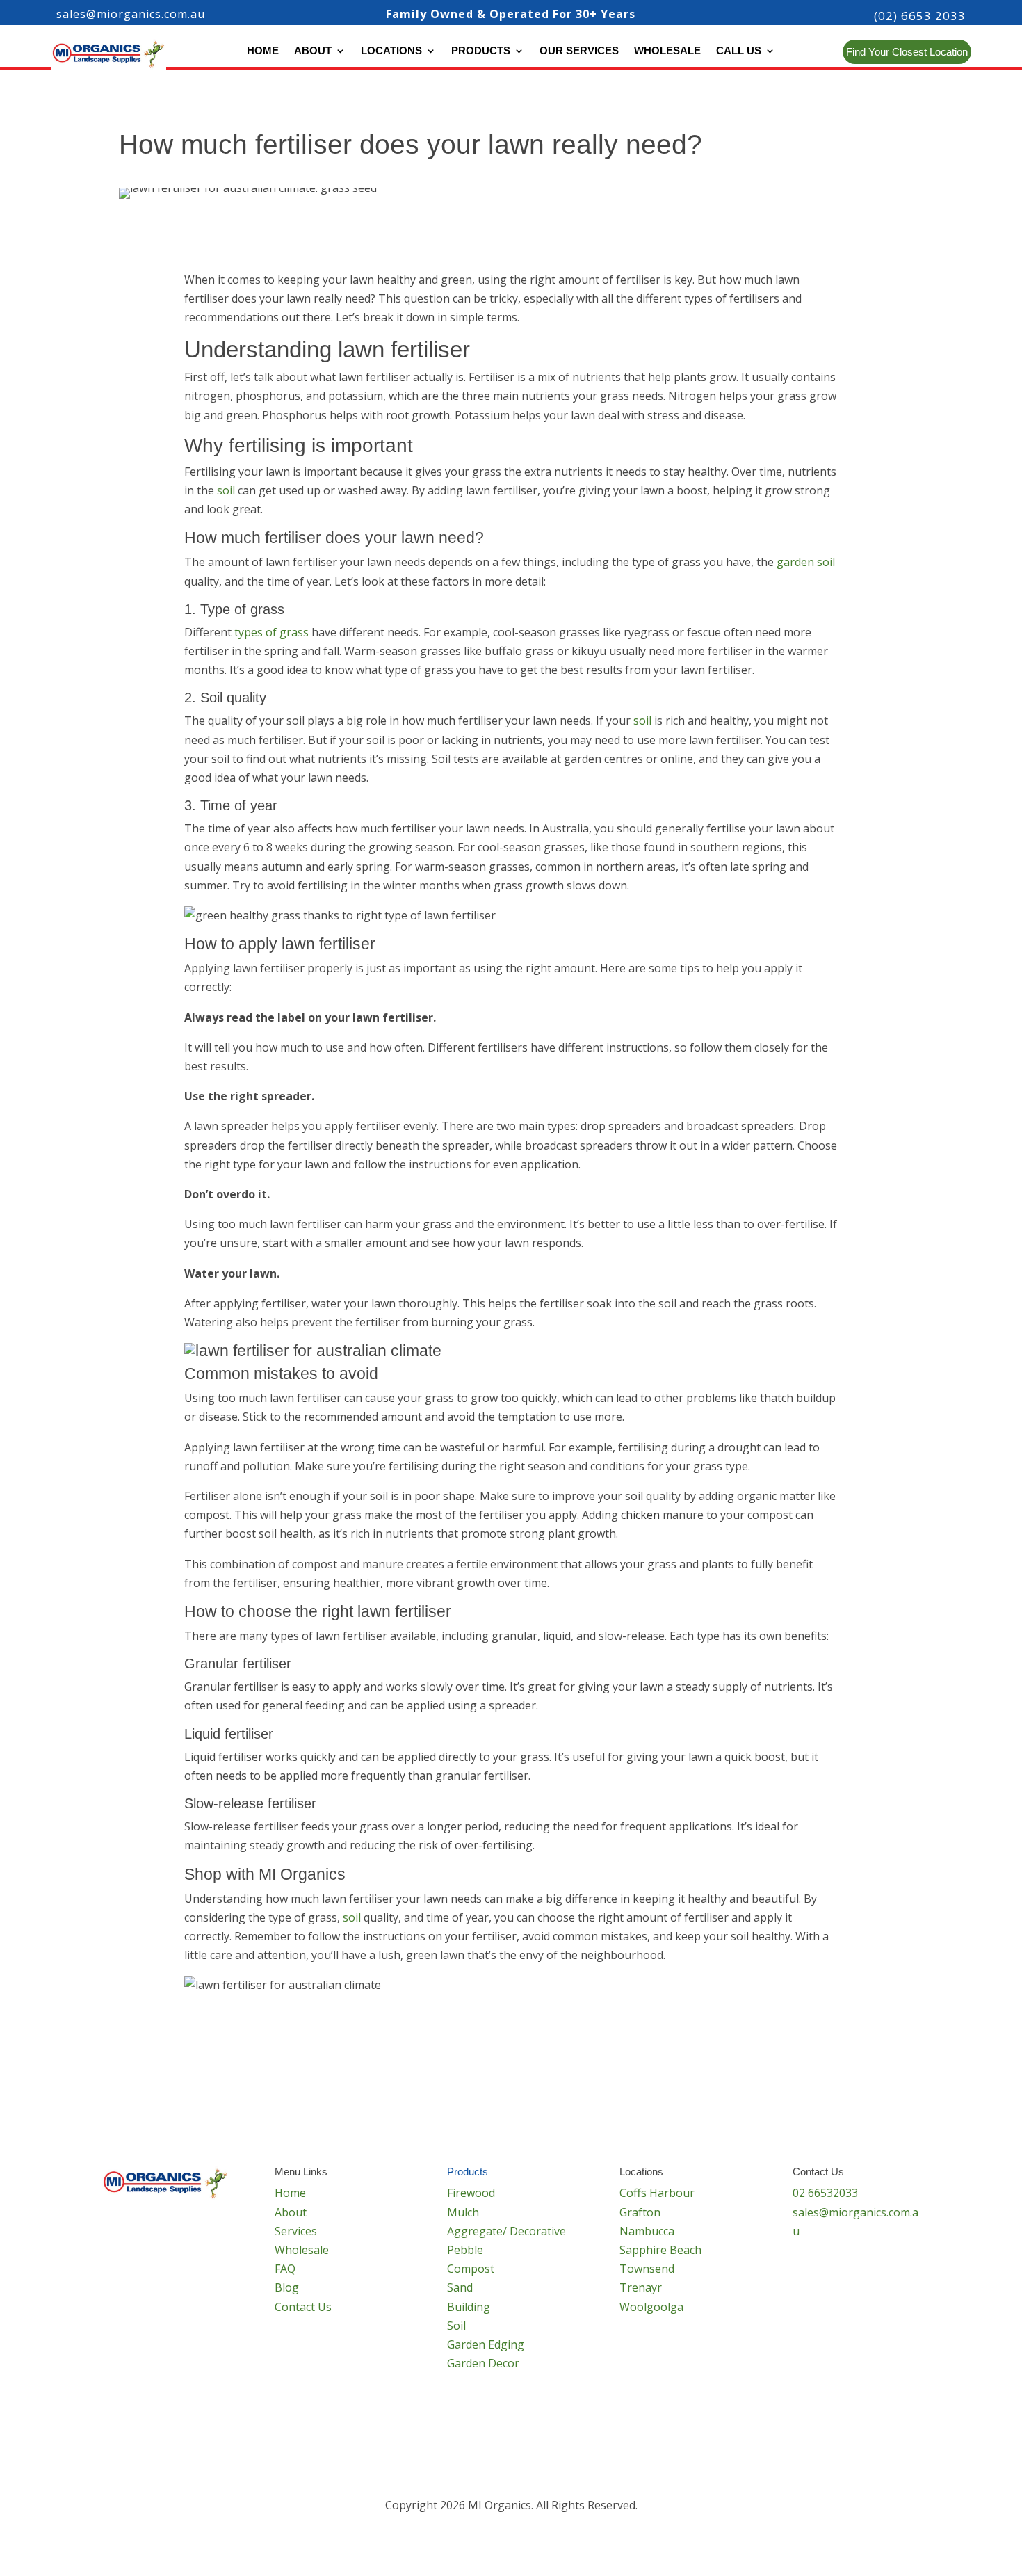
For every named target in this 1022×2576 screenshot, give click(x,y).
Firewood (471, 2193)
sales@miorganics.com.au (131, 14)
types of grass (271, 632)
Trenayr (641, 2287)
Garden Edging (486, 2344)
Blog (287, 2287)
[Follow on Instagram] (832, 2274)
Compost (471, 2269)
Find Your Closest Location (907, 52)
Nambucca (647, 2231)
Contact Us (303, 2307)
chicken (640, 1515)
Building (469, 2307)
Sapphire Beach (660, 2250)
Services (296, 2231)
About (313, 51)
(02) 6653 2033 (920, 16)
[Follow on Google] (859, 2274)
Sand (460, 2287)
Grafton (640, 2212)
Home (263, 51)
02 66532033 (825, 2193)
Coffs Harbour (657, 2193)
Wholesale (667, 51)
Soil (456, 2326)
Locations (391, 51)
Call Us (739, 51)
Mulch (463, 2212)
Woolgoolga (651, 2307)
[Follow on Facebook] (804, 2274)
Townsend (647, 2269)
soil (226, 490)
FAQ (285, 2269)
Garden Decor (483, 2363)
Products (481, 51)
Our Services (579, 51)
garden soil (806, 562)
